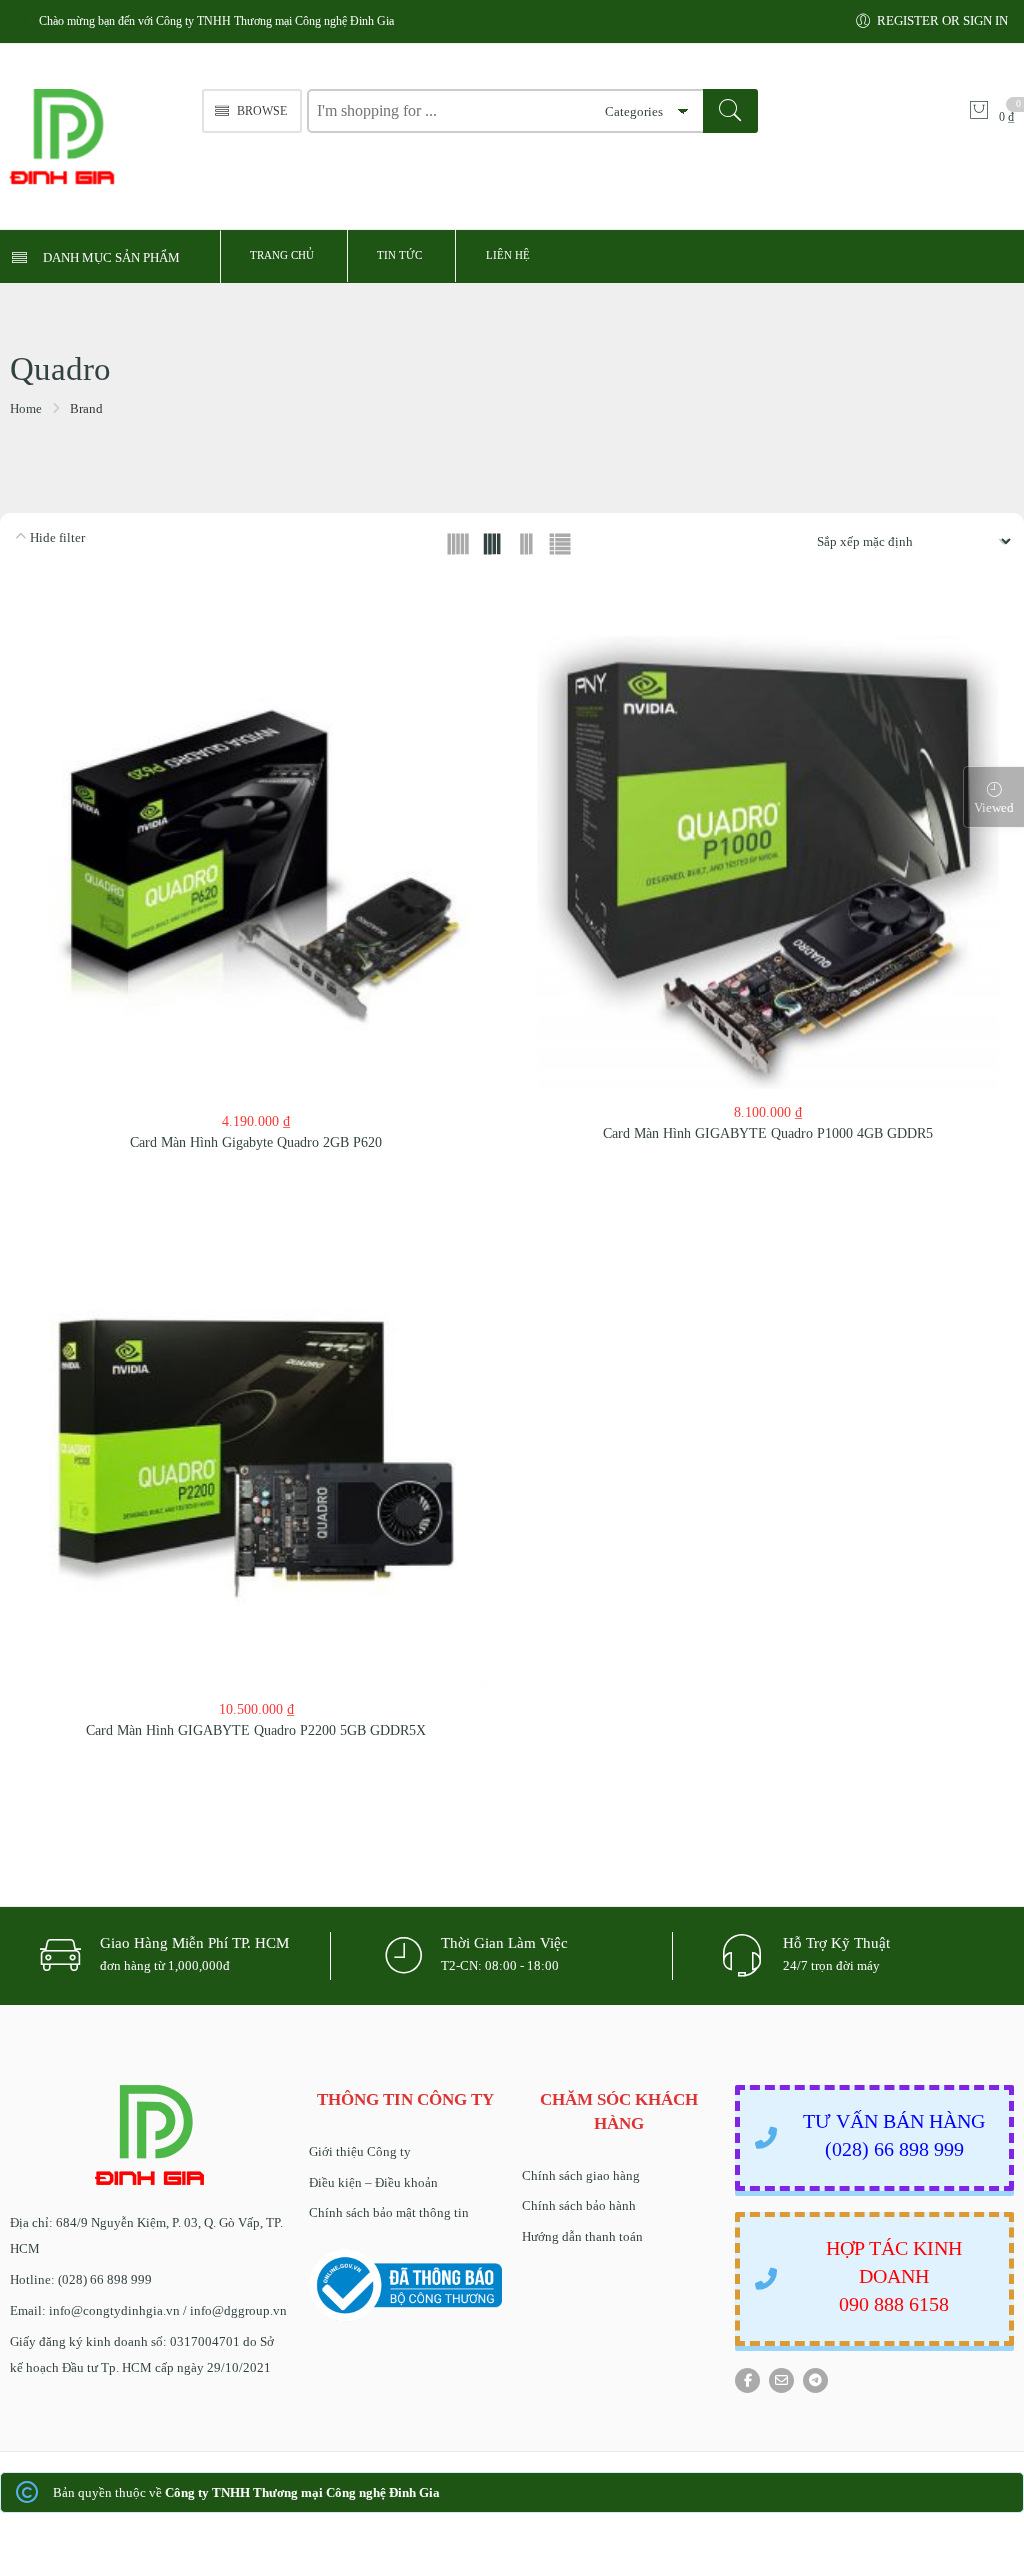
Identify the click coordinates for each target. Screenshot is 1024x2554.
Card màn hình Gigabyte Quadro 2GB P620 (256, 1142)
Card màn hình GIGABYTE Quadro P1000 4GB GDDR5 (768, 1133)
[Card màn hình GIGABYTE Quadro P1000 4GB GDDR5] (768, 862)
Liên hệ (508, 255)
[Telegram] (815, 2380)
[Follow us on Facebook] (747, 2380)
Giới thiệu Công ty (360, 2151)
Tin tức (399, 255)
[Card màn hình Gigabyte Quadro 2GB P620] (256, 867)
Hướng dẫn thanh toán (582, 2236)
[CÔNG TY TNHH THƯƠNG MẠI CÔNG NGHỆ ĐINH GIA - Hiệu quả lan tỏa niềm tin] (96, 136)
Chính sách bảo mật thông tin (389, 2212)
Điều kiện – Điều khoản (373, 2182)
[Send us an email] (781, 2380)
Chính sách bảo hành (579, 2205)
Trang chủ (282, 255)
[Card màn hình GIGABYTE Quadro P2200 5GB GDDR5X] (256, 1454)
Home (26, 408)
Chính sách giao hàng (581, 2175)
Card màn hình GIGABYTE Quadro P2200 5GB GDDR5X (256, 1730)
